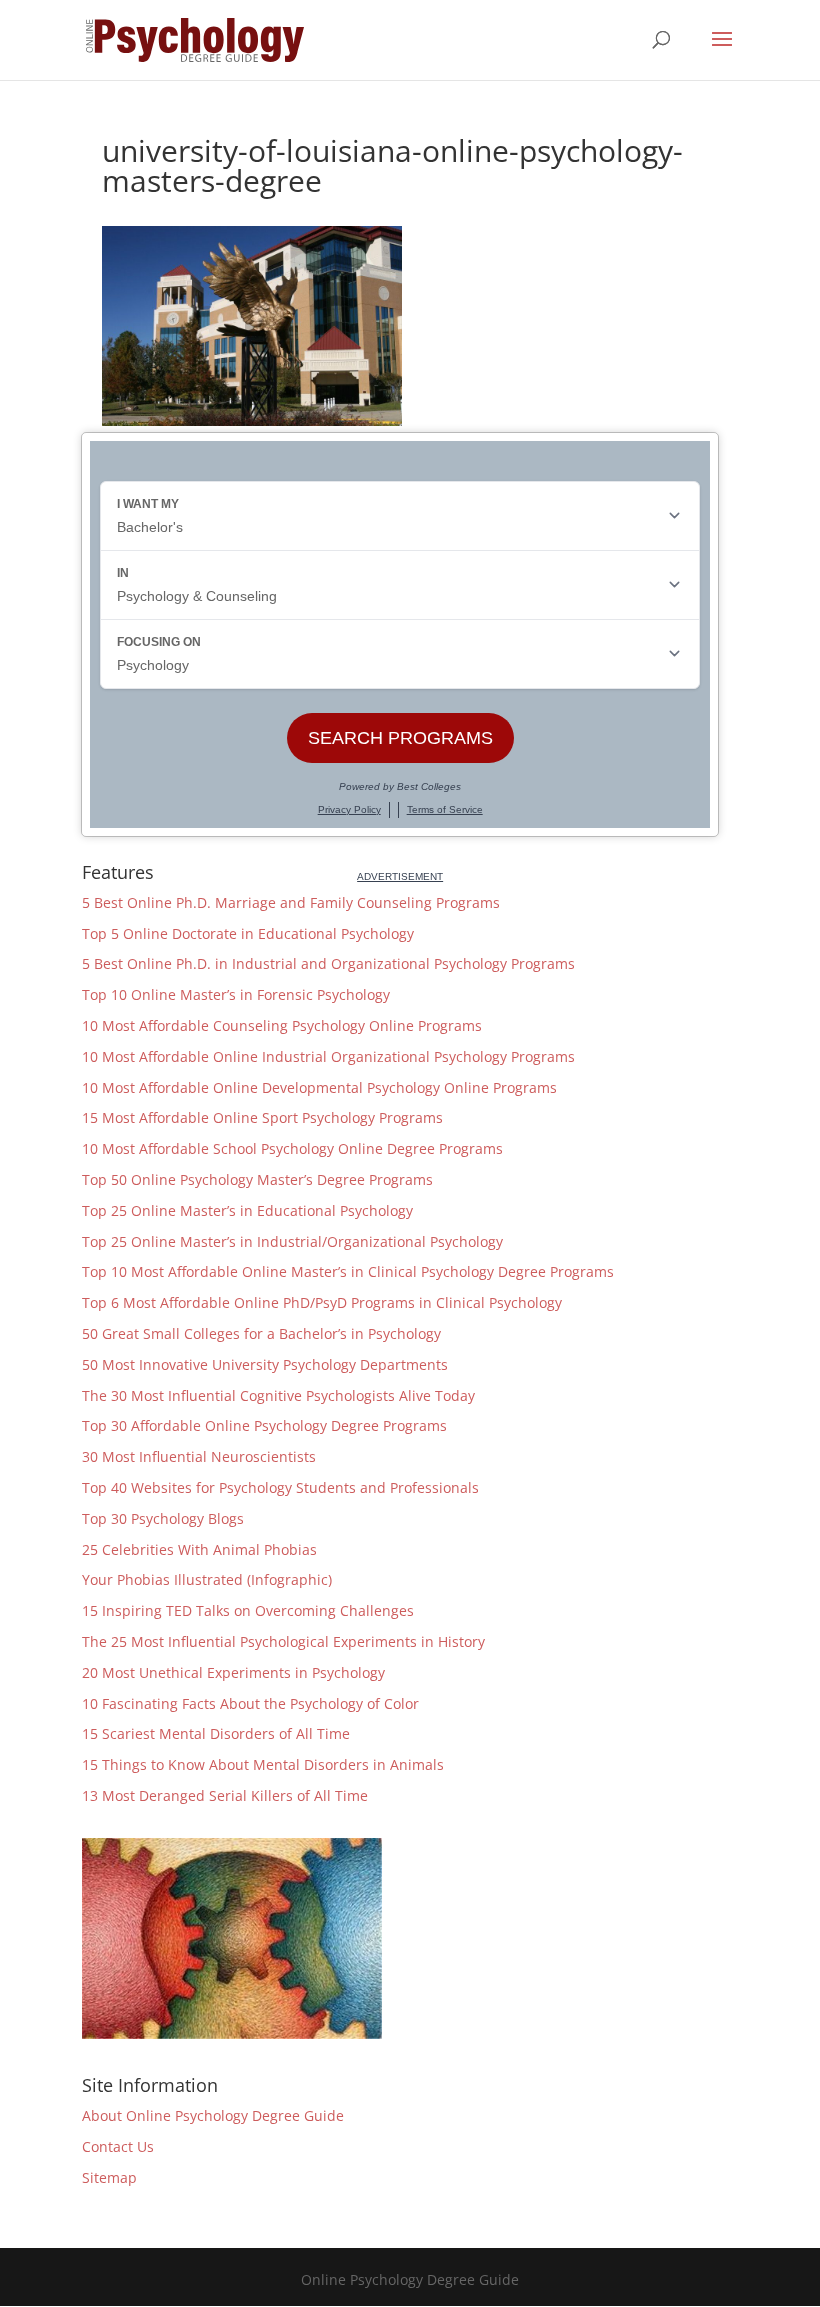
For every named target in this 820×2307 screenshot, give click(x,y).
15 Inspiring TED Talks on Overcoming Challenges (248, 1610)
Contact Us (118, 2146)
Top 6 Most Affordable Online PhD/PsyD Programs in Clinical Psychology (322, 1302)
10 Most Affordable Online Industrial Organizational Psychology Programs (328, 1056)
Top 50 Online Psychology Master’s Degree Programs (257, 1179)
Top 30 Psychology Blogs (163, 1518)
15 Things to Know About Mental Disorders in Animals (263, 1764)
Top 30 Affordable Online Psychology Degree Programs (264, 1425)
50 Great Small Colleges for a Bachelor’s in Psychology (261, 1333)
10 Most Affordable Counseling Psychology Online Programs (282, 1025)
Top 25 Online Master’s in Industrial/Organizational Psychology (292, 1241)
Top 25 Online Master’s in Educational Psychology (247, 1210)
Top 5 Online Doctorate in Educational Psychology (248, 933)
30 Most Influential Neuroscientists (199, 1456)
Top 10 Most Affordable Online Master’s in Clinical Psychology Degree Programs (348, 1271)
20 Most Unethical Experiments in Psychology (233, 1672)
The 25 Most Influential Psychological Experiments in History (283, 1641)
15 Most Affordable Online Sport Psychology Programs (262, 1117)
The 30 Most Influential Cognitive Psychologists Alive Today (278, 1395)
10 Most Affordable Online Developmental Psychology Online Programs (319, 1087)
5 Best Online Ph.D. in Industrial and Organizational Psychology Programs (328, 963)
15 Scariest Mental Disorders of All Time (216, 1733)
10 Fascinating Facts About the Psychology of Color (250, 1703)
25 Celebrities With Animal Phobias (199, 1549)
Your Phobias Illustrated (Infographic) (207, 1579)
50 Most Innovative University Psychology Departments (265, 1364)
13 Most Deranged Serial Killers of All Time (225, 1795)
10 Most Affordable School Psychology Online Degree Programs (292, 1148)
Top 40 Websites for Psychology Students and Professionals (280, 1487)
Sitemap (109, 2177)
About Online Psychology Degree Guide (213, 2115)
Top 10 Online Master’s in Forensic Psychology (236, 994)
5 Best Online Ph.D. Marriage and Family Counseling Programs (291, 902)
